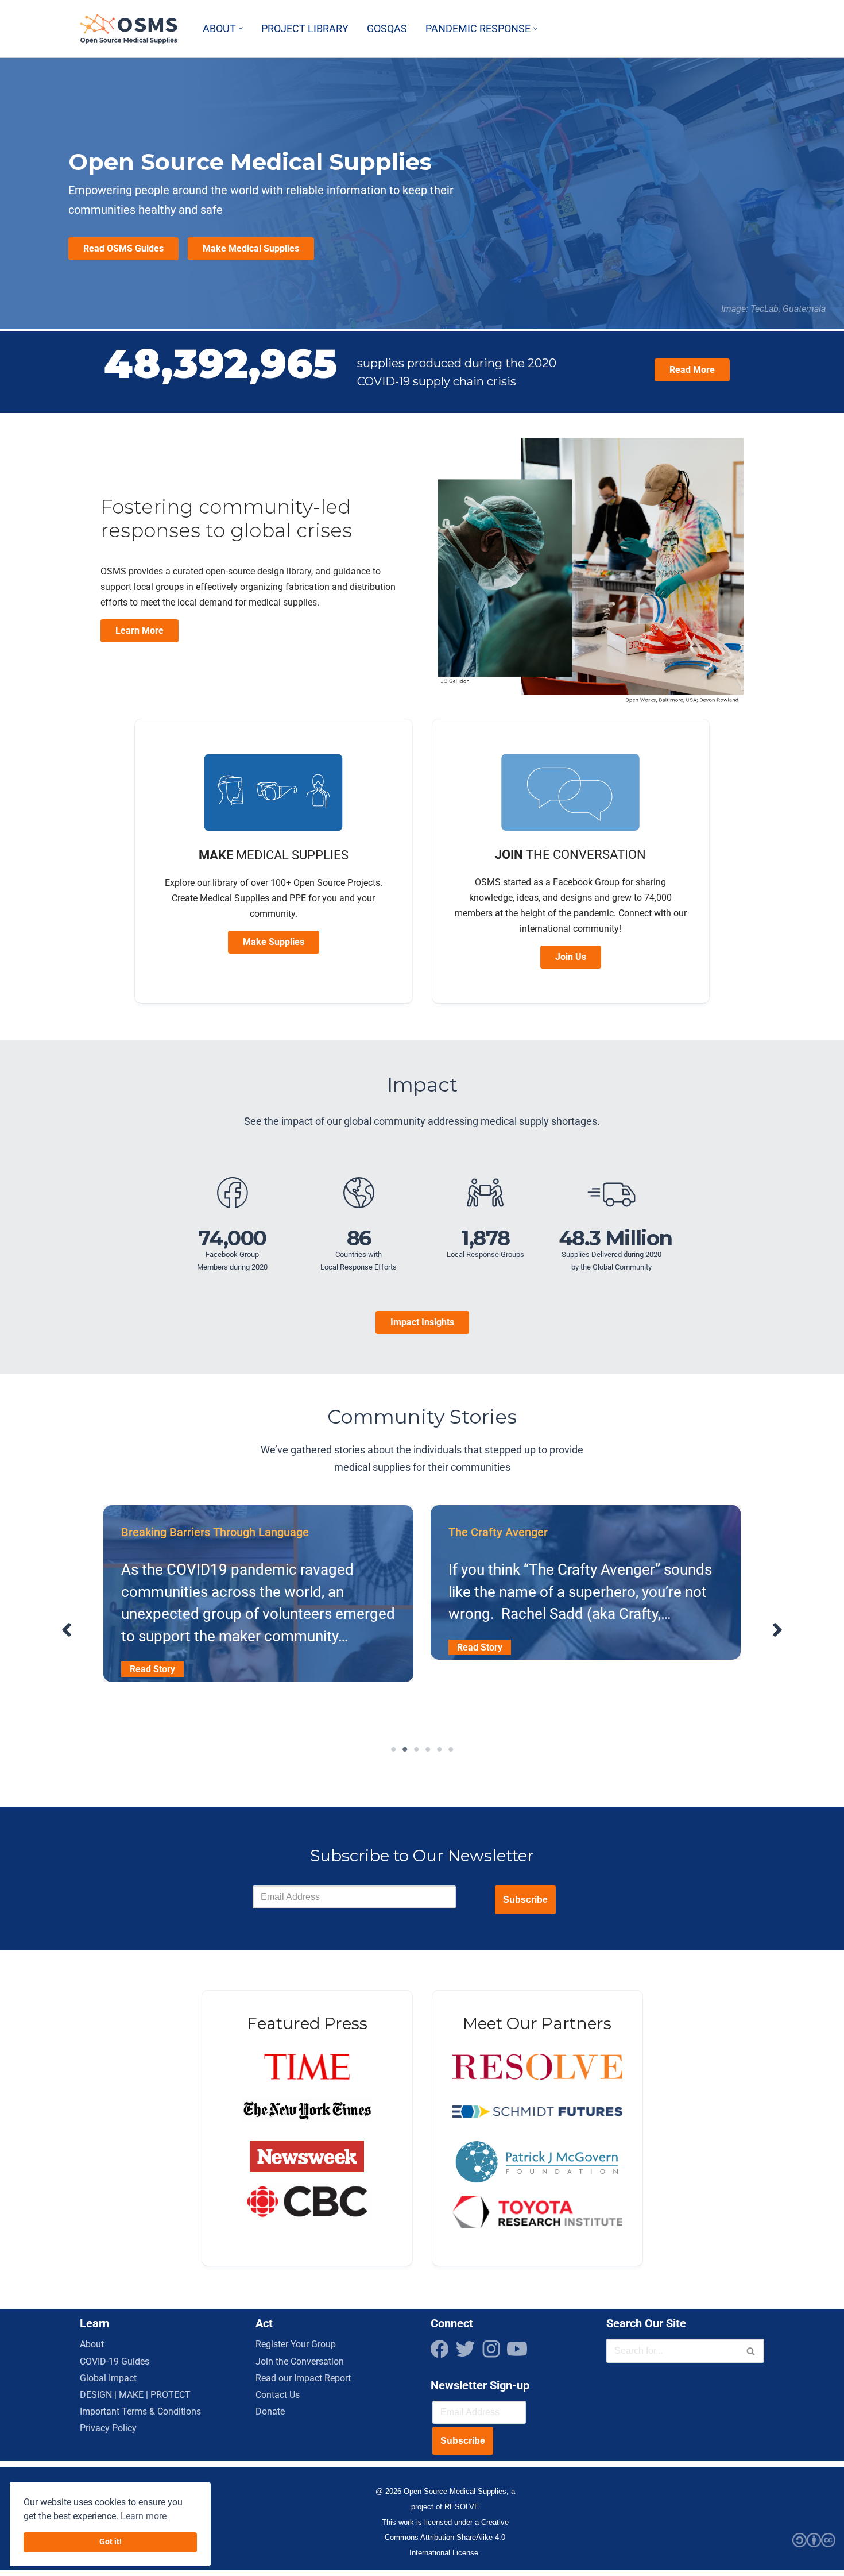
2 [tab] (405, 1749)
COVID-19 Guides (115, 2361)
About (92, 2344)
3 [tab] (416, 1749)
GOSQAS (387, 29)
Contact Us (278, 2395)
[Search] (751, 2351)
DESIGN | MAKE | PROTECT (135, 2395)
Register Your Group (296, 2344)
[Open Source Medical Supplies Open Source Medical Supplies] (131, 29)
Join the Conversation (300, 2361)
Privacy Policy (108, 2428)
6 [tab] (451, 1749)
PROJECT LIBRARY (305, 29)
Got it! (111, 2542)
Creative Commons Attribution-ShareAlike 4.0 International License (447, 2538)
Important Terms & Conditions (140, 2411)
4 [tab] (428, 1749)
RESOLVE (462, 2507)
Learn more (144, 2516)
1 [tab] (393, 1749)
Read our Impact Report (303, 2378)
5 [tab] (439, 1749)
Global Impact (108, 2378)
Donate (270, 2411)
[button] (241, 28)
